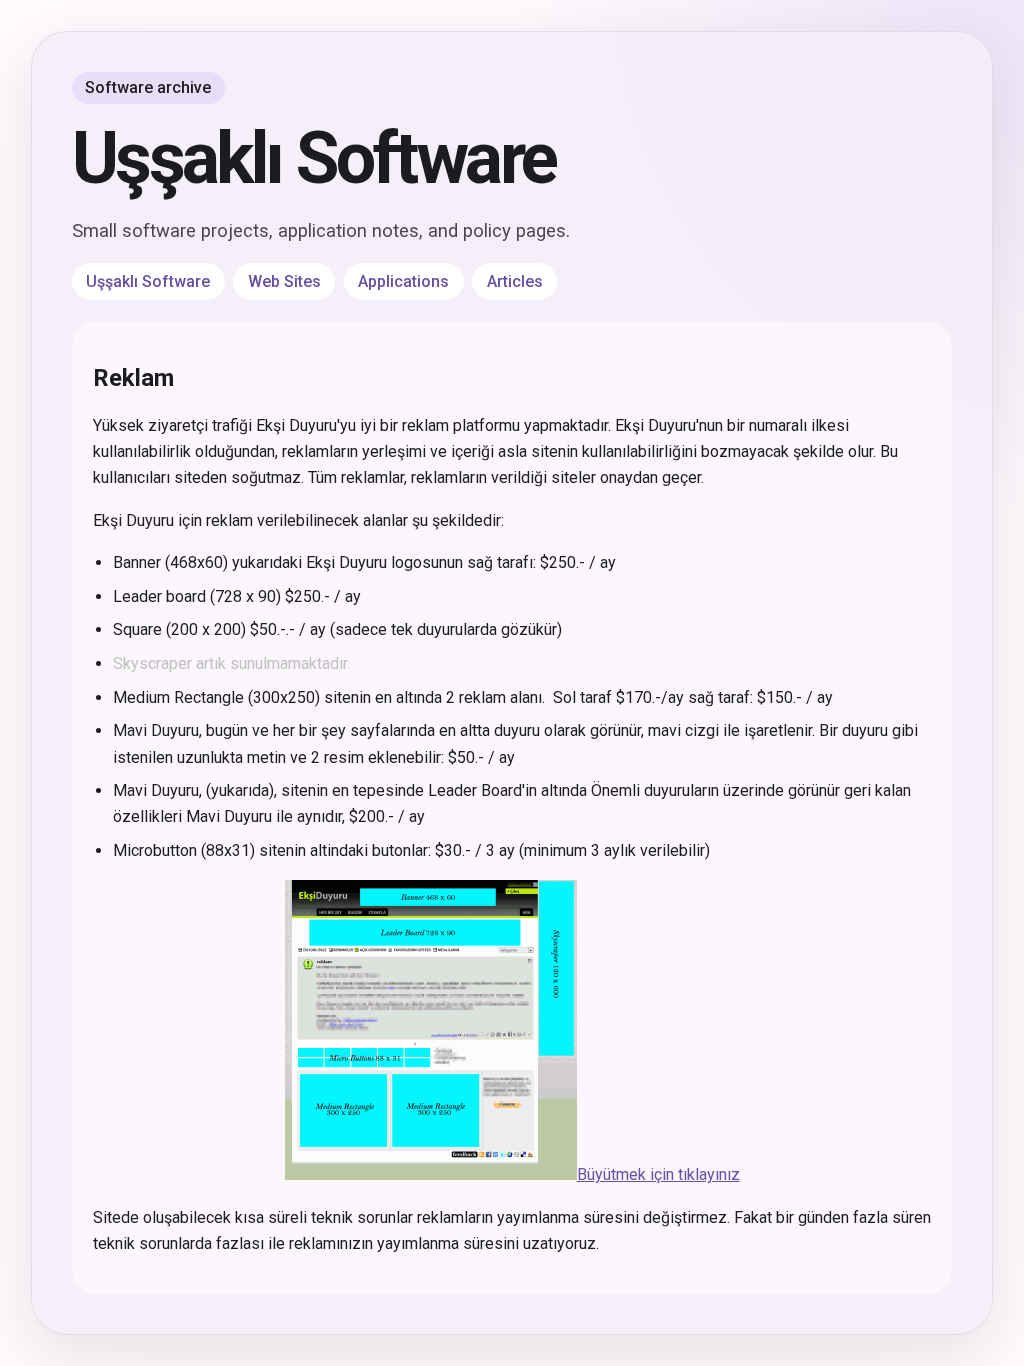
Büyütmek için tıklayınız (658, 1174)
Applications (403, 281)
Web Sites (284, 281)
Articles (515, 281)
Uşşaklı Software (314, 158)
